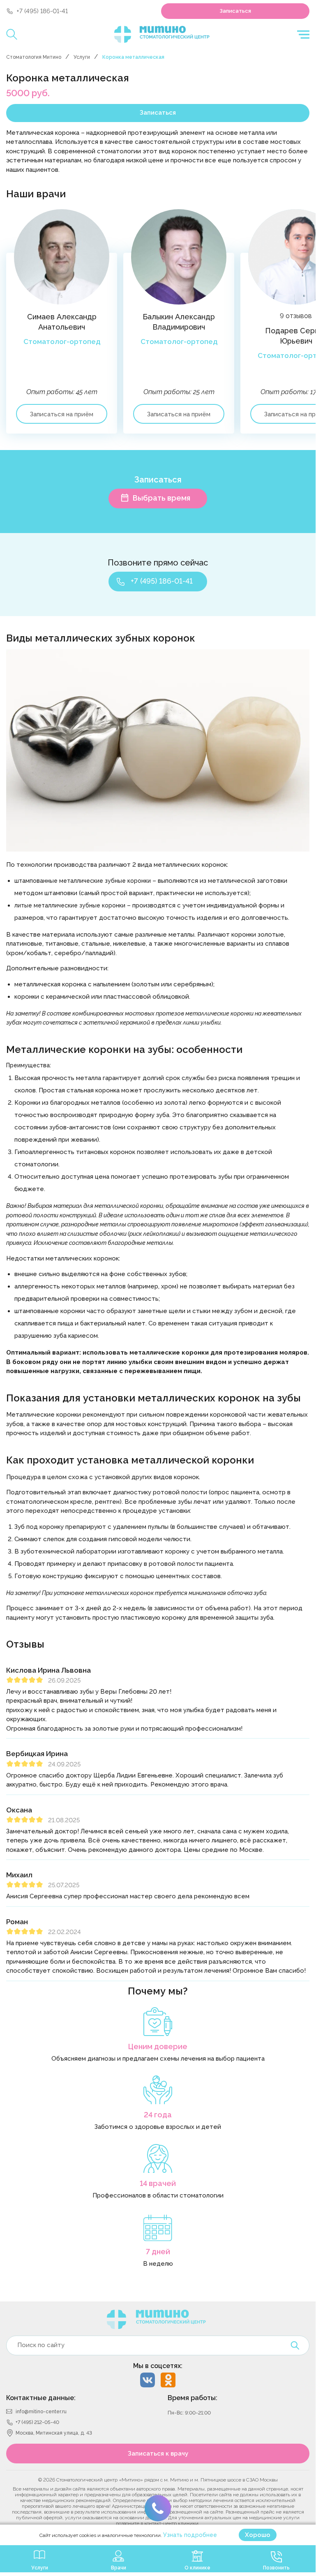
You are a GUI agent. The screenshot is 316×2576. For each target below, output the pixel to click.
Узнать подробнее (190, 2535)
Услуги (82, 57)
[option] (65, 330)
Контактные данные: (41, 2398)
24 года (158, 2115)
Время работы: (193, 2398)
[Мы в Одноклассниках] (168, 2380)
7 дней (158, 2252)
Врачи (119, 2568)
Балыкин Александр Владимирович (179, 322)
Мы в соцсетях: (158, 2366)
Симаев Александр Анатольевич (62, 322)
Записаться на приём (62, 414)
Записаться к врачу (158, 2454)
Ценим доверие (158, 2046)
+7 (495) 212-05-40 (37, 2422)
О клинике (197, 2568)
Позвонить (276, 2568)
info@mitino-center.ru (41, 2412)
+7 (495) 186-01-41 (42, 11)
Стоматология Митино (34, 57)
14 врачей (158, 2183)
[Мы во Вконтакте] (148, 2380)
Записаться (235, 11)
